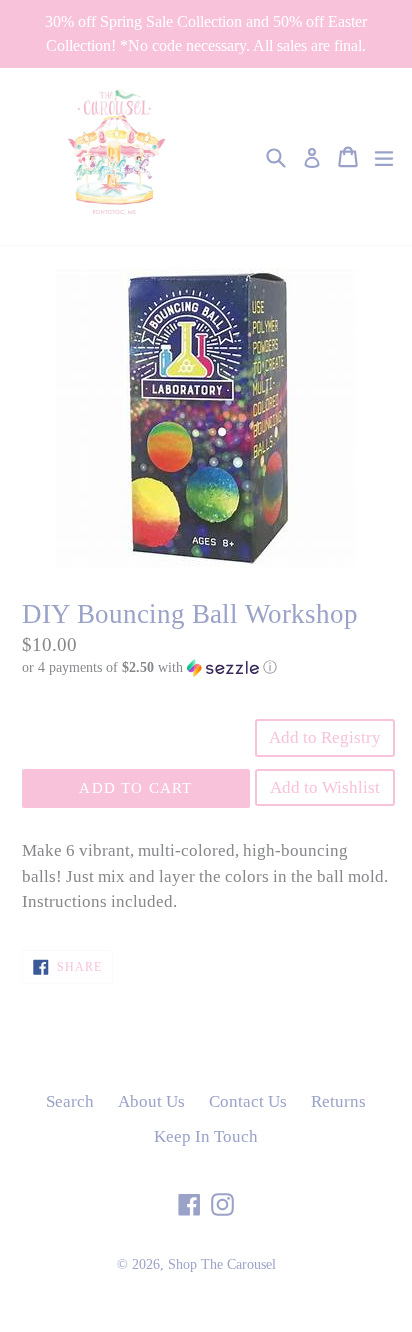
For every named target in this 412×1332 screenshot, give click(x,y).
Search (70, 1101)
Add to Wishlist (325, 787)
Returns (338, 1101)
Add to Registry (325, 737)
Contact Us (248, 1101)
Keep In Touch (206, 1136)
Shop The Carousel (222, 1264)
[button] (206, 668)
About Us (151, 1101)
